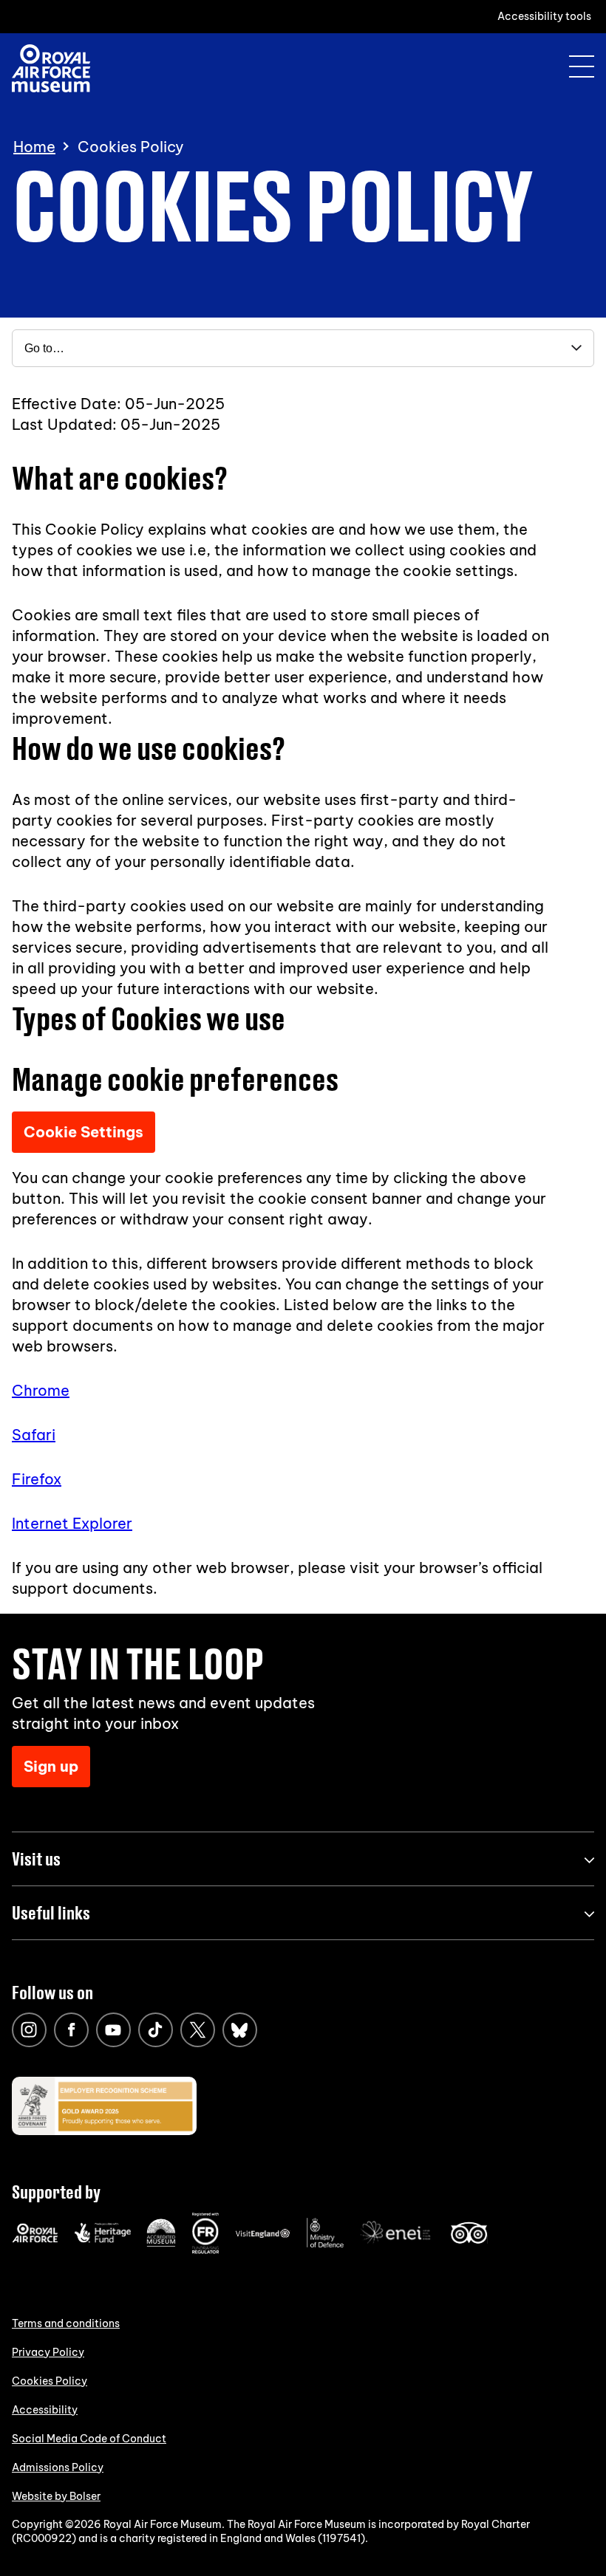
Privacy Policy (48, 2352)
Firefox (37, 1479)
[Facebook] (71, 2030)
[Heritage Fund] (102, 2239)
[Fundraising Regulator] (205, 2250)
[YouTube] (113, 2030)
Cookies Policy (50, 2381)
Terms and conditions (66, 2323)
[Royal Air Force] (35, 2239)
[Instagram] (29, 2030)
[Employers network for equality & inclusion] (397, 2245)
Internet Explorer (72, 1523)
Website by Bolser (56, 2496)
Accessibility (45, 2410)
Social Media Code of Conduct (89, 2439)
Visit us (36, 1859)
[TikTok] (156, 2030)
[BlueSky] (240, 2030)
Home (34, 147)
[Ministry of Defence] (325, 2244)
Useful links (51, 1912)
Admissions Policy (58, 2467)
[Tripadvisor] (469, 2240)
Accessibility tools (544, 16)
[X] (198, 2030)
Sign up (51, 1766)
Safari (34, 1435)
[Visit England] (263, 2235)
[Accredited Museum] (161, 2244)
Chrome (41, 1390)
